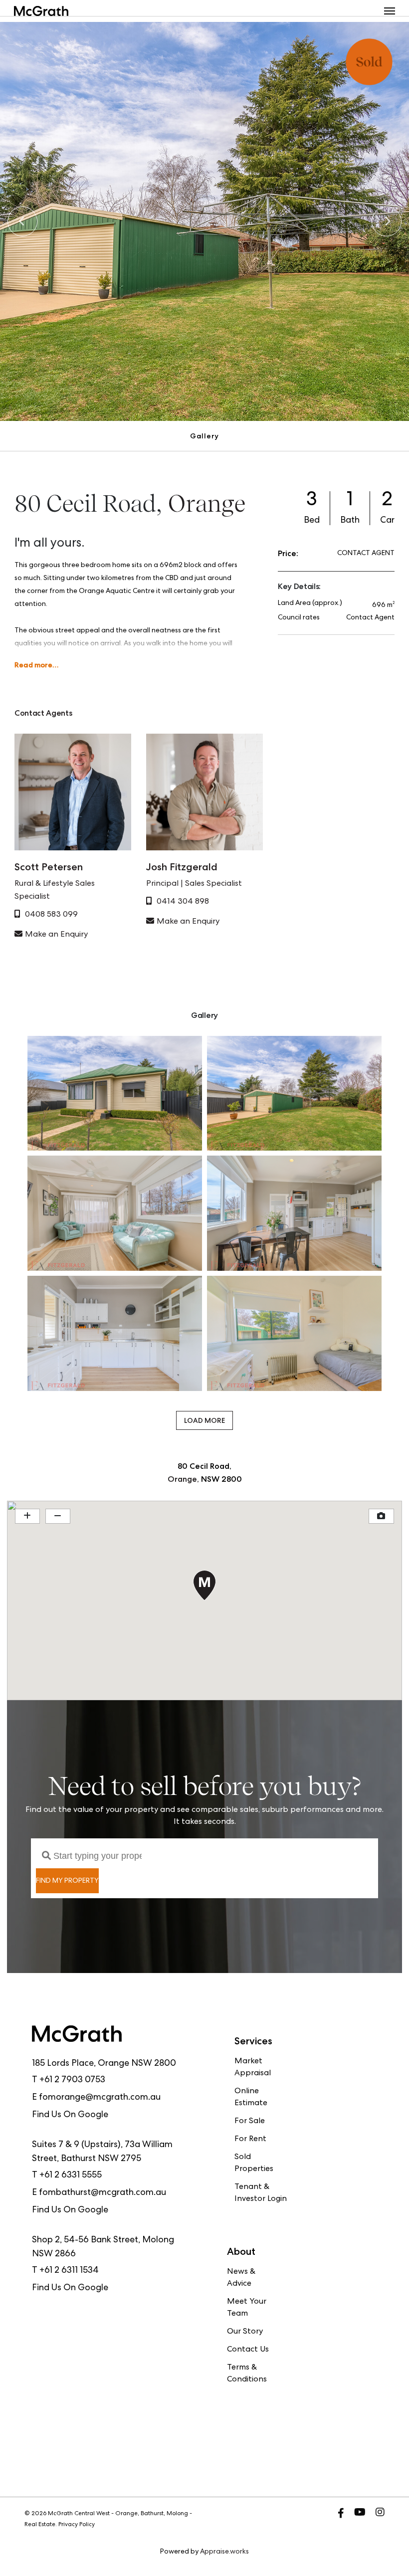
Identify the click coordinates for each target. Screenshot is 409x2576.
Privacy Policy (77, 2525)
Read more (33, 665)
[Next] (387, 221)
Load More (204, 1420)
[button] (390, 11)
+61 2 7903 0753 (72, 2080)
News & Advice (241, 2278)
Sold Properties (254, 2164)
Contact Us (248, 2350)
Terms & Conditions (247, 2374)
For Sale (250, 2122)
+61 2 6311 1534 (69, 2271)
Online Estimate (251, 2098)
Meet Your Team (247, 2308)
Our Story (245, 2332)
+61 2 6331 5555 (71, 2176)
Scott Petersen (49, 867)
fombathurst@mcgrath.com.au (102, 2193)
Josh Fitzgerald (182, 867)
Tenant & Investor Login (261, 2193)
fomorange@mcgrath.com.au (100, 2098)
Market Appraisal (253, 2068)
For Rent (250, 2140)
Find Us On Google (70, 2115)
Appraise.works (224, 2552)
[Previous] (22, 221)
